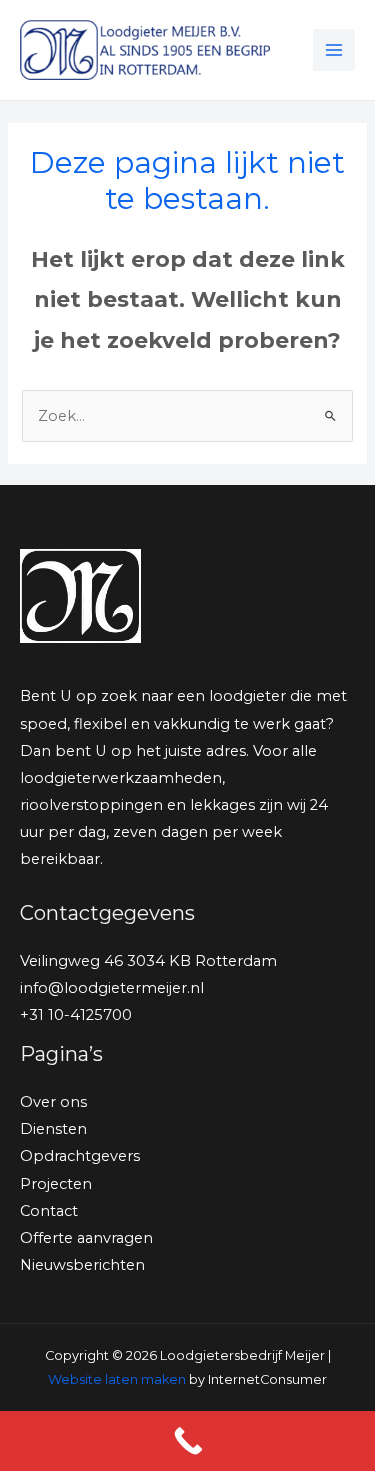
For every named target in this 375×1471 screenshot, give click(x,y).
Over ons (53, 1102)
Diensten (53, 1129)
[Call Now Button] (187, 1441)
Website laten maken (117, 1379)
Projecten (56, 1184)
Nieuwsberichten (82, 1265)
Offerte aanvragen (86, 1238)
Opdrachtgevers (80, 1156)
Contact (49, 1211)
